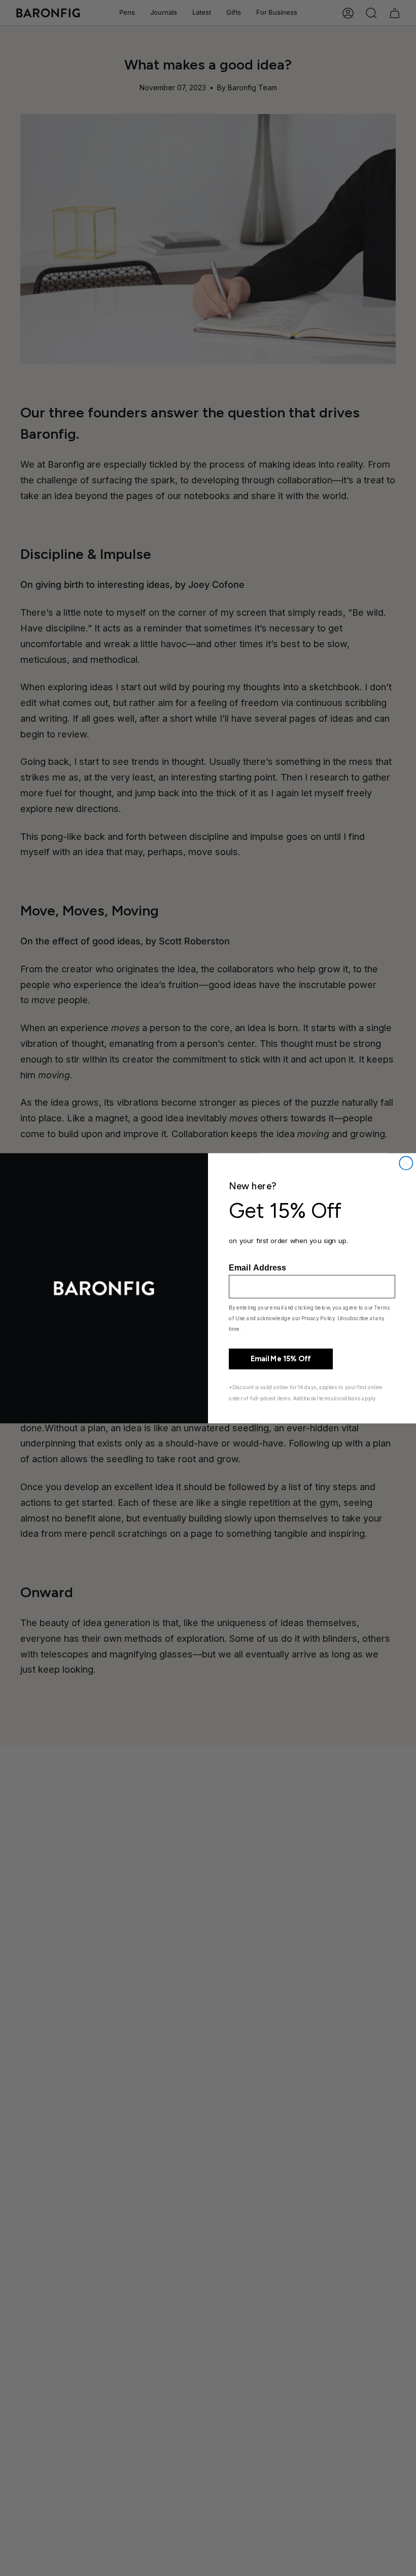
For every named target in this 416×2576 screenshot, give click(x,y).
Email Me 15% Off (281, 1359)
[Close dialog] (406, 1163)
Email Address (257, 1267)
